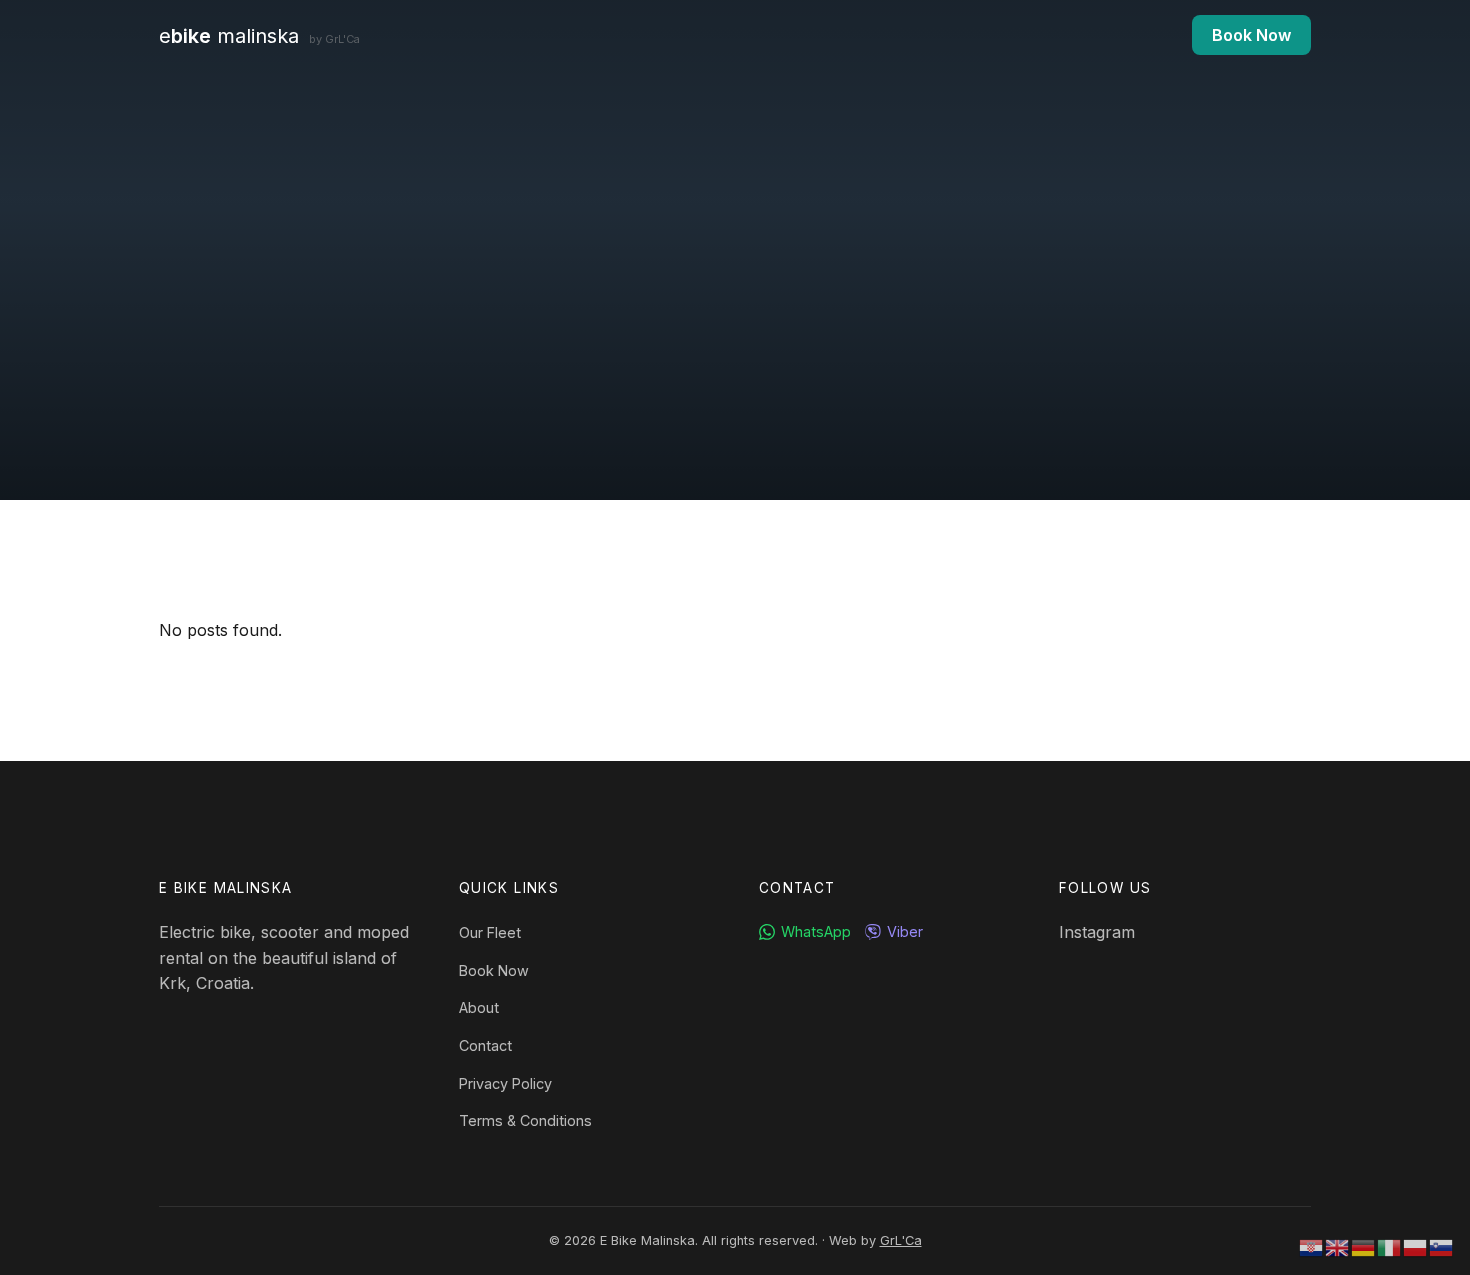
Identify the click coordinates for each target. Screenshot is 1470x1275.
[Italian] (1390, 1246)
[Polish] (1416, 1246)
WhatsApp (816, 931)
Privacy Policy (505, 1083)
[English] (1338, 1246)
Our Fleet (490, 932)
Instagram (1097, 932)
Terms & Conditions (525, 1120)
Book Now (1251, 35)
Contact (485, 1045)
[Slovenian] (1442, 1246)
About (479, 1007)
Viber (905, 931)
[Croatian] (1312, 1246)
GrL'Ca (901, 1240)
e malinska (259, 36)
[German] (1364, 1246)
